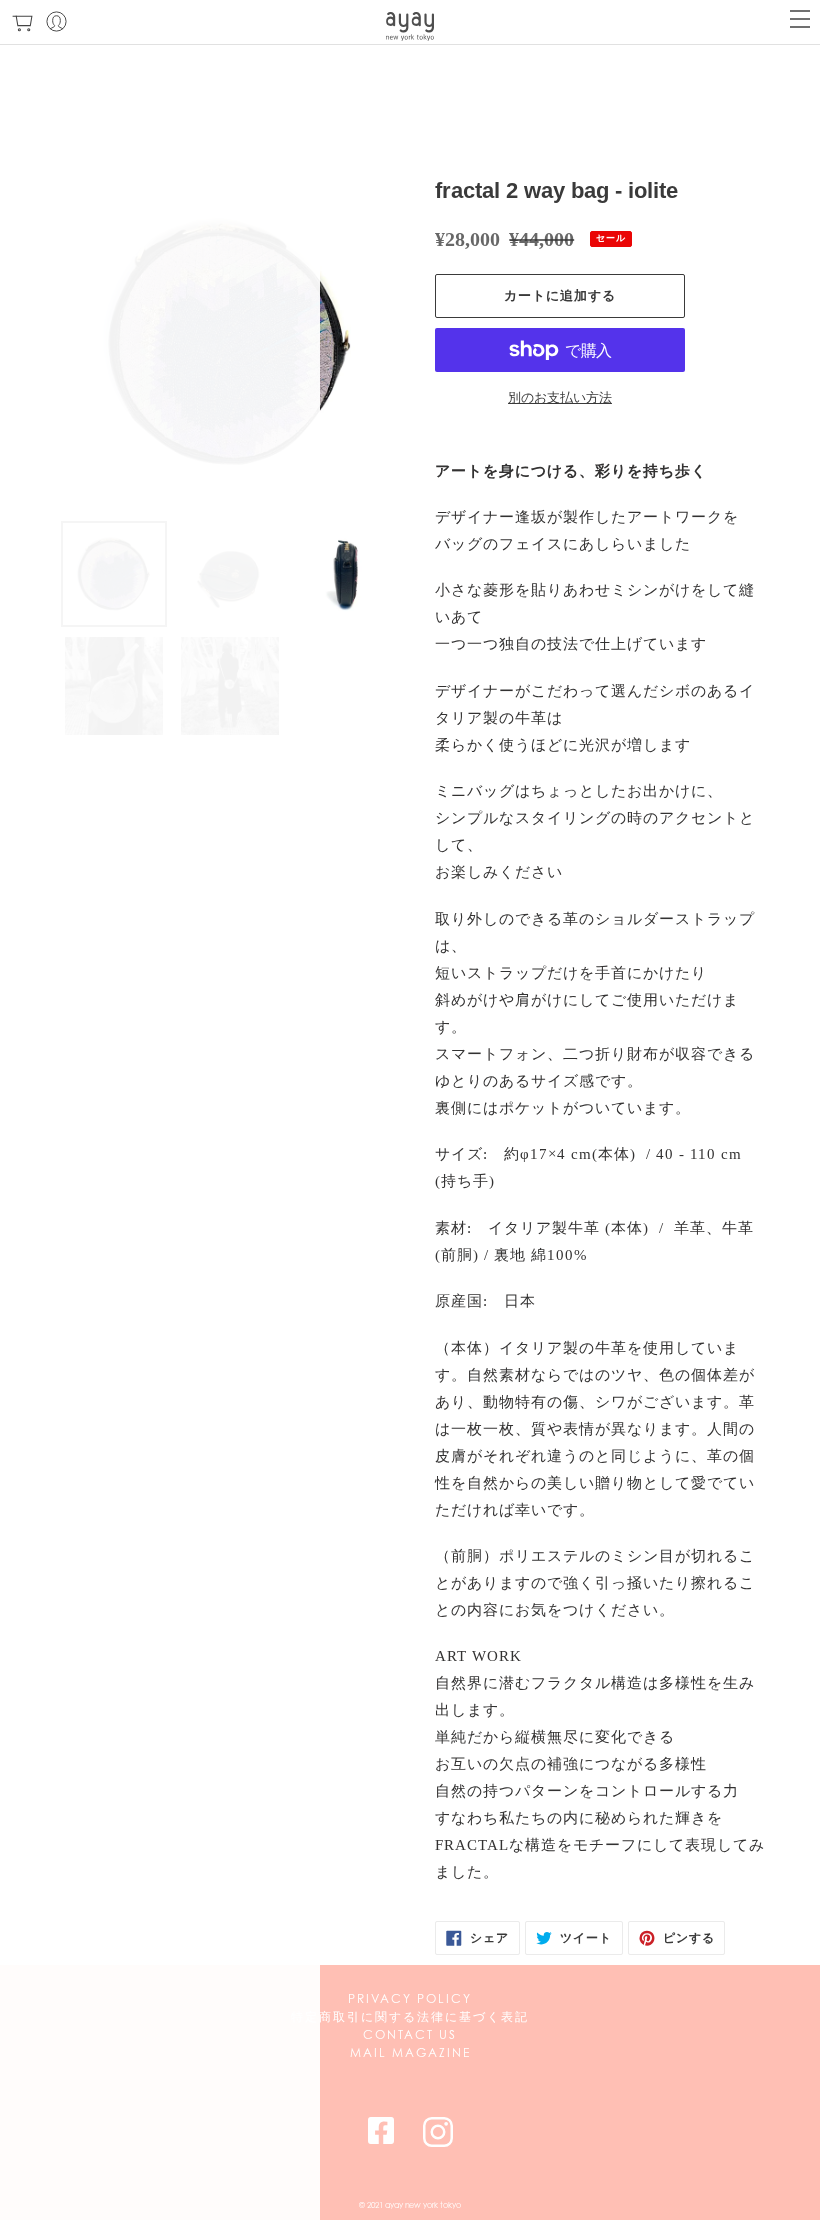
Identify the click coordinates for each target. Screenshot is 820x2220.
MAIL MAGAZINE (410, 2052)
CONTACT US (410, 2034)
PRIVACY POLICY (410, 1998)
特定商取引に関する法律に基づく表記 (410, 2016)
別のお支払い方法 (560, 397)
